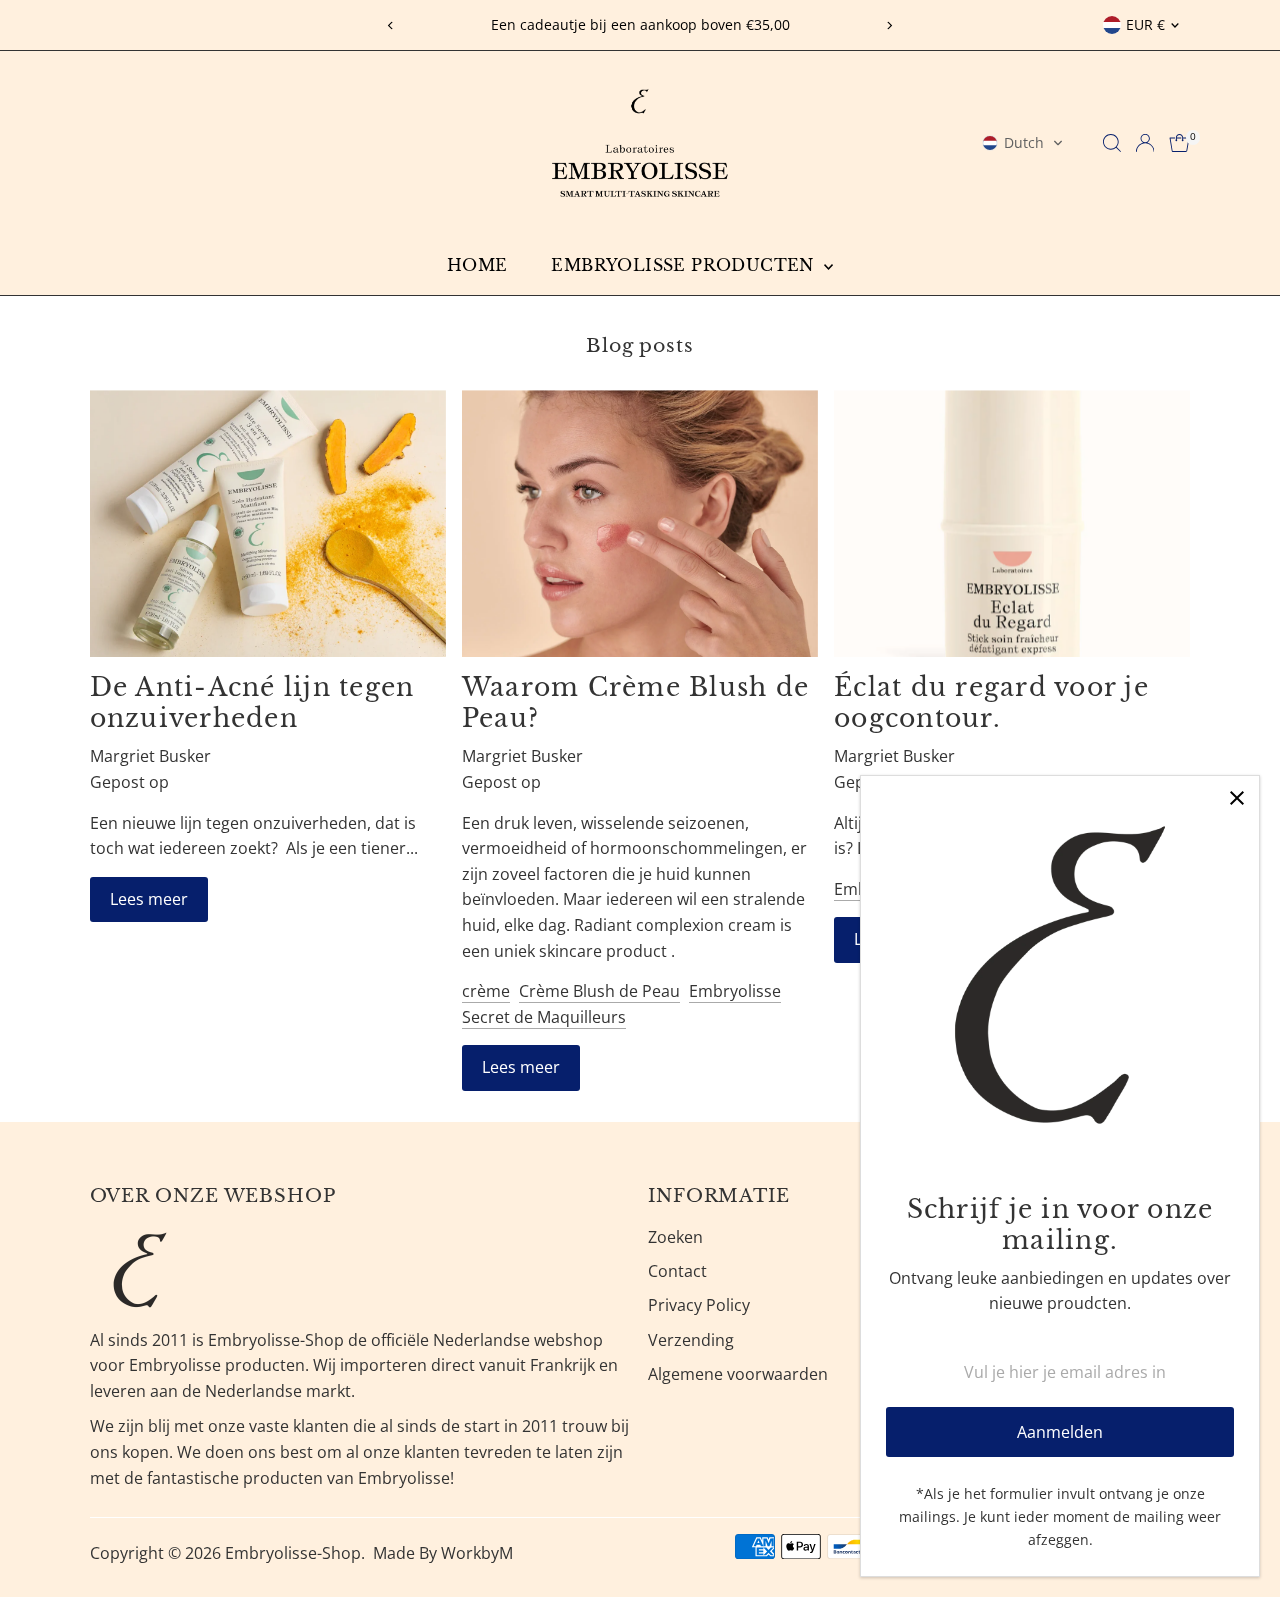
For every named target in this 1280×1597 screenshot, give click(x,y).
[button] (1023, 143)
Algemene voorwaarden (738, 1374)
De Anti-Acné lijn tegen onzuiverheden (252, 703)
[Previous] (391, 25)
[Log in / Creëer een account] (1145, 143)
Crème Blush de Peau (599, 991)
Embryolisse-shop (293, 1553)
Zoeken (675, 1237)
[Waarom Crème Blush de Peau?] (640, 523)
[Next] (888, 25)
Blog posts (640, 345)
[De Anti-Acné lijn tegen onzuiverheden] (268, 523)
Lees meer (149, 899)
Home (477, 265)
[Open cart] (1179, 143)
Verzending (691, 1340)
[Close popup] (1236, 798)
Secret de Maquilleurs (544, 1017)
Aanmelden (1060, 1432)
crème (486, 991)
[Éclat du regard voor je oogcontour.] (1012, 523)
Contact (677, 1271)
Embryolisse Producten (685, 265)
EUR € (1145, 24)
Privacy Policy (699, 1305)
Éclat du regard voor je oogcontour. (991, 703)
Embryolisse (735, 991)
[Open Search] (1112, 143)
